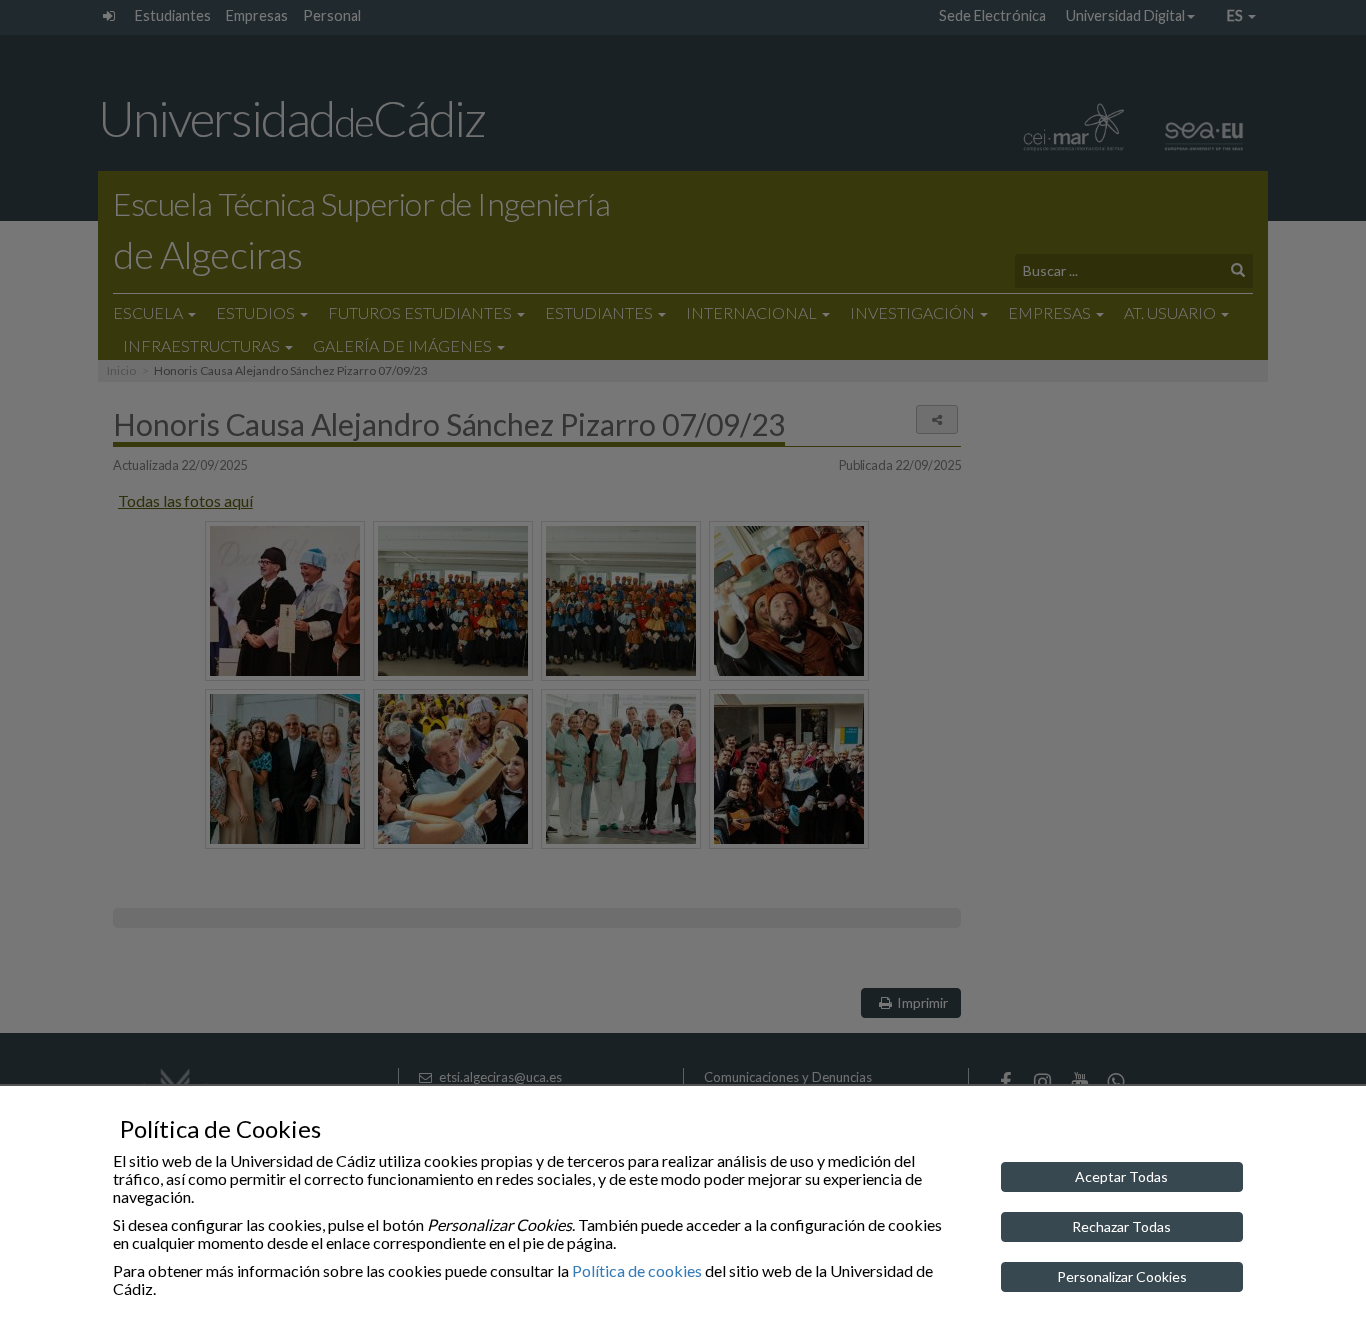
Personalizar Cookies (1122, 1276)
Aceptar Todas (1121, 1176)
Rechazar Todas (1121, 1226)
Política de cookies (637, 1270)
